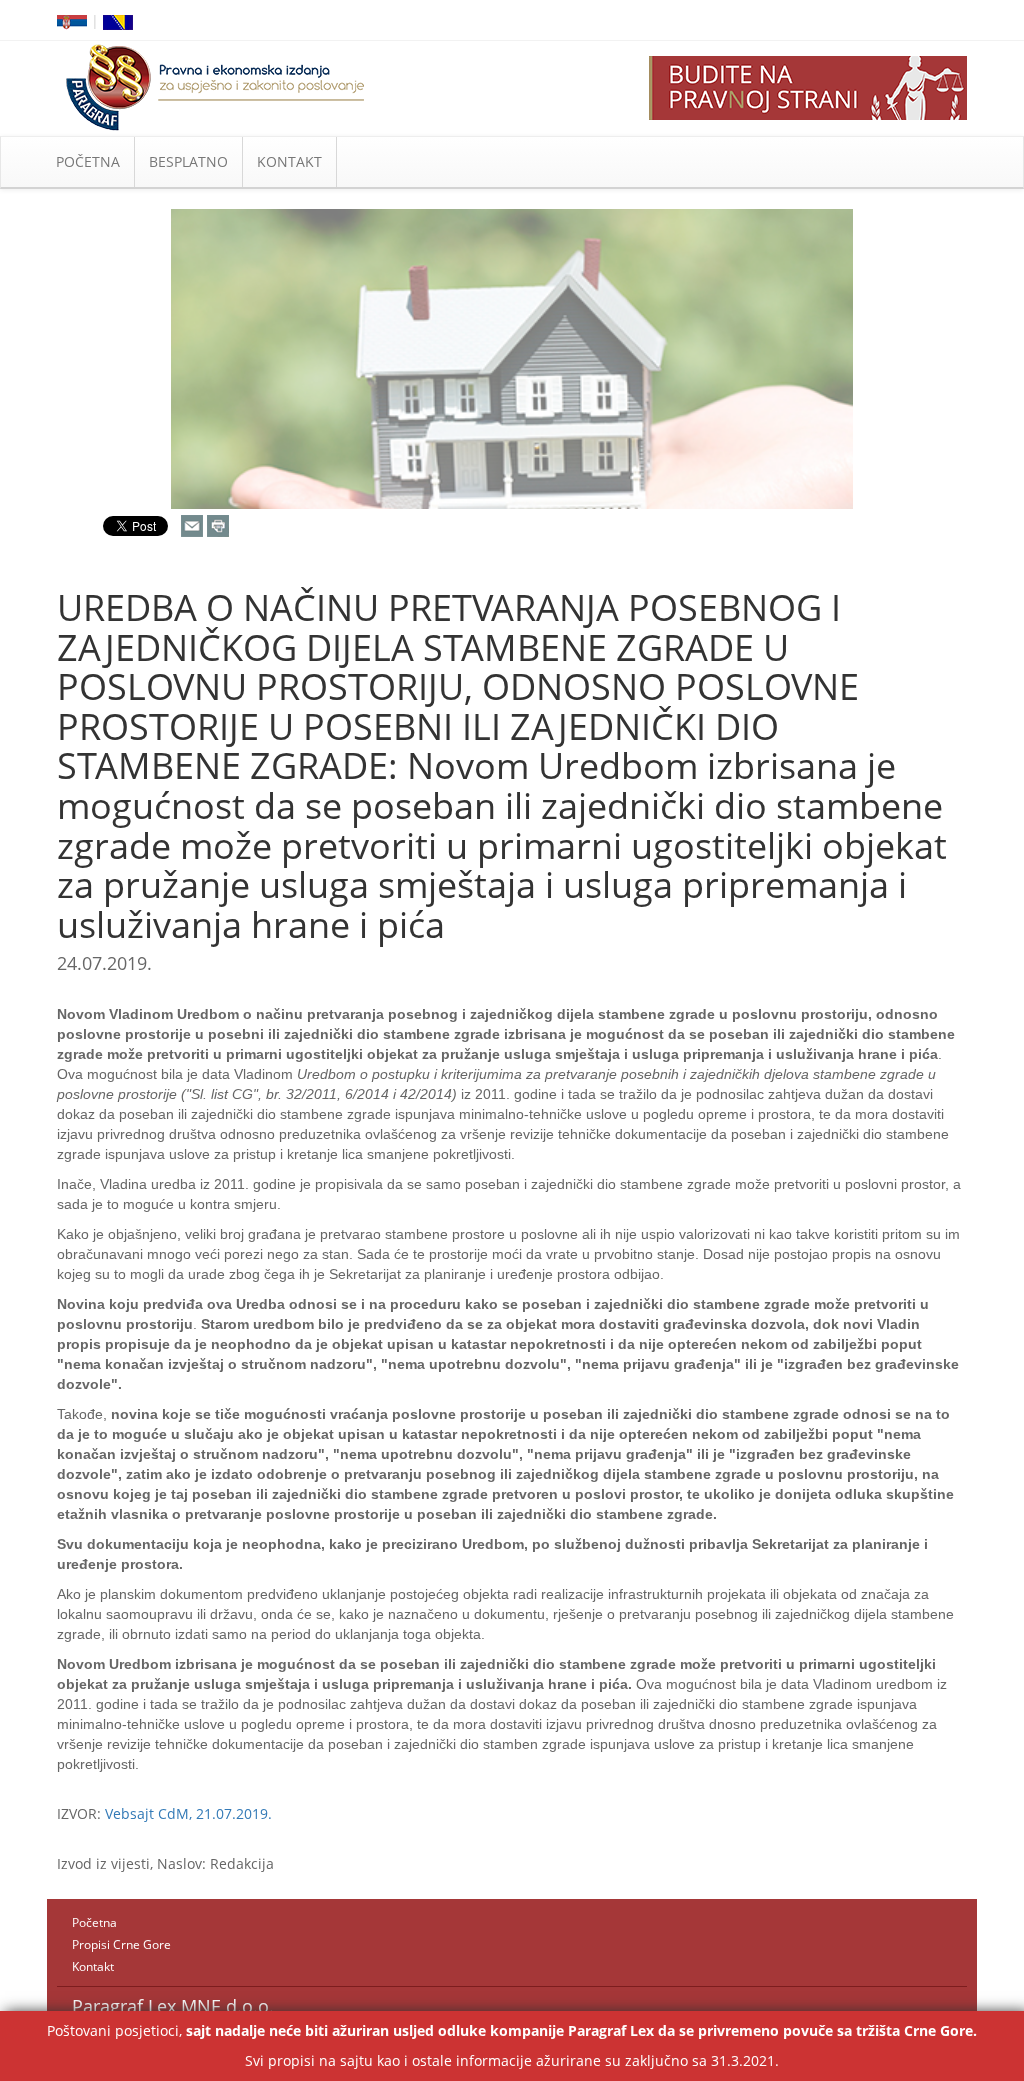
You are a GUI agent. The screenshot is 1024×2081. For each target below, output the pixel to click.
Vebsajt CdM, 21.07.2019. (188, 1813)
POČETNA (88, 161)
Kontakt (93, 1966)
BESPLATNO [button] (188, 161)
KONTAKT (289, 161)
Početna (94, 1922)
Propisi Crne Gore (121, 1944)
